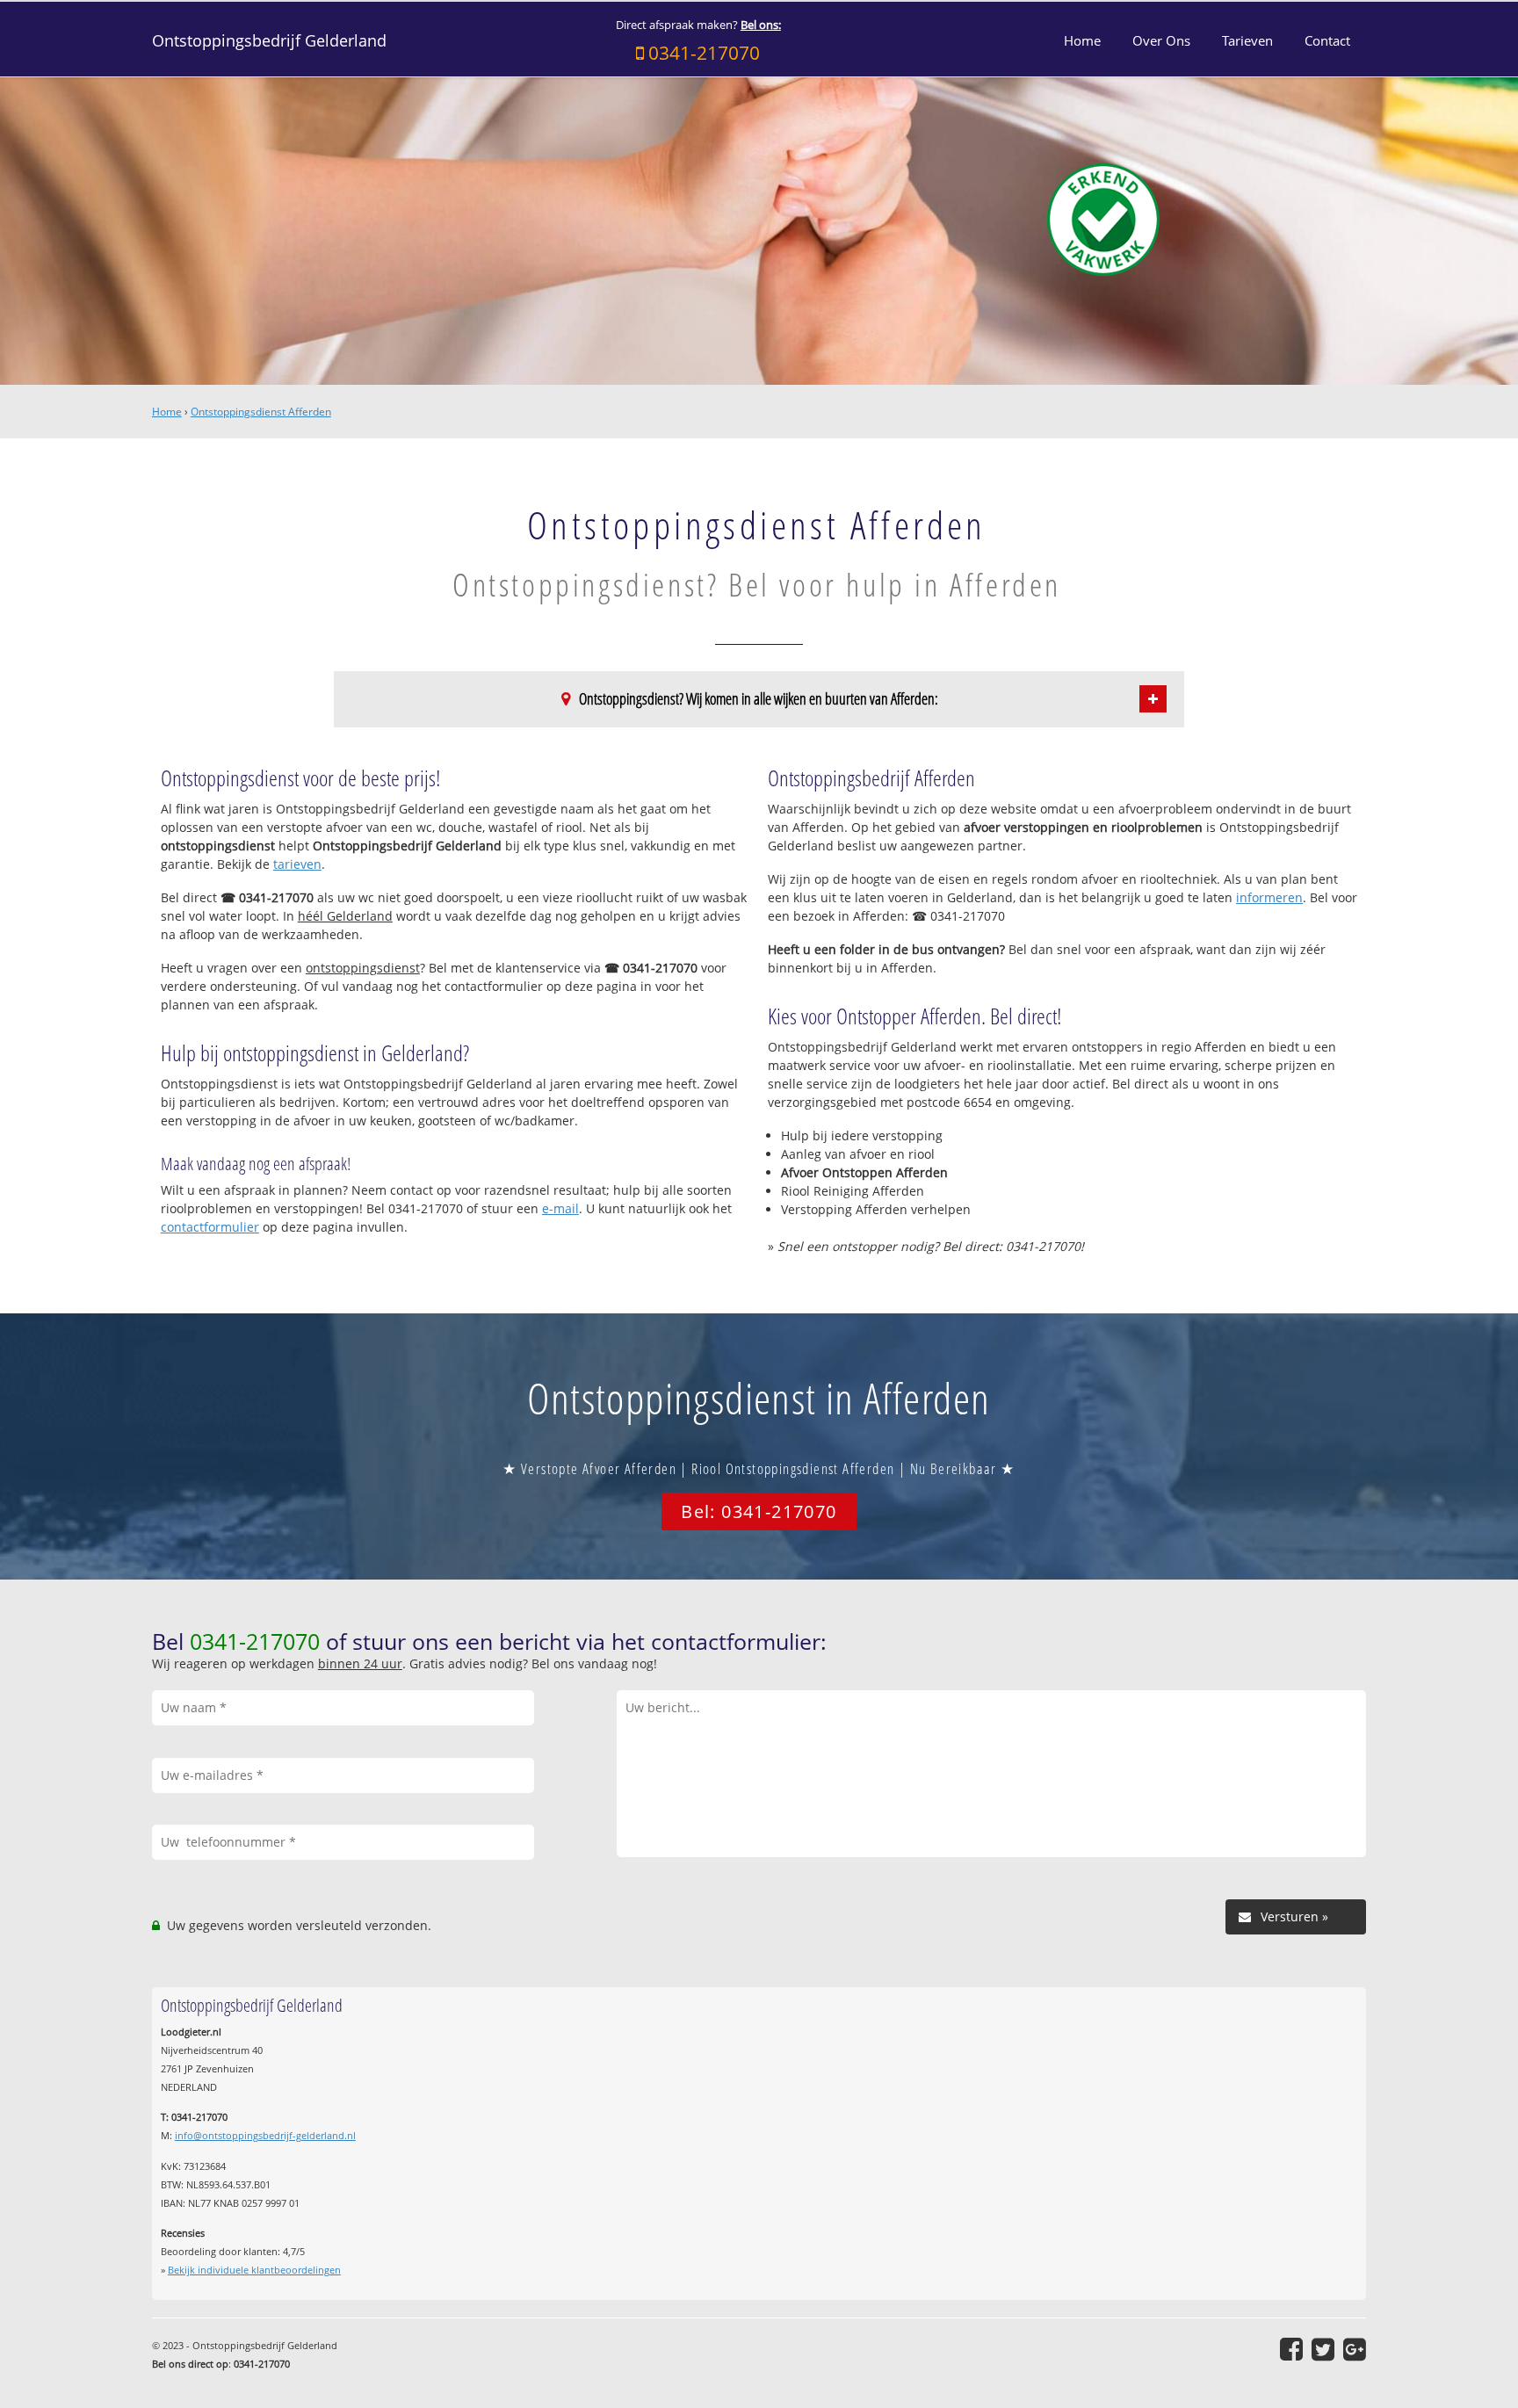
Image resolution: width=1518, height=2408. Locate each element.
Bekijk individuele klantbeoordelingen (254, 2270)
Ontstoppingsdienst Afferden (261, 412)
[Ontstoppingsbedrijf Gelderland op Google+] (1355, 2349)
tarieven (297, 864)
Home (167, 412)
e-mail (560, 1208)
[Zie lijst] (1153, 699)
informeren (1269, 897)
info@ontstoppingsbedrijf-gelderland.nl (265, 2135)
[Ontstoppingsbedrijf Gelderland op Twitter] (1323, 2349)
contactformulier (210, 1227)
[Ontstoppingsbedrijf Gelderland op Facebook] (1291, 2349)
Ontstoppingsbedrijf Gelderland (269, 40)
